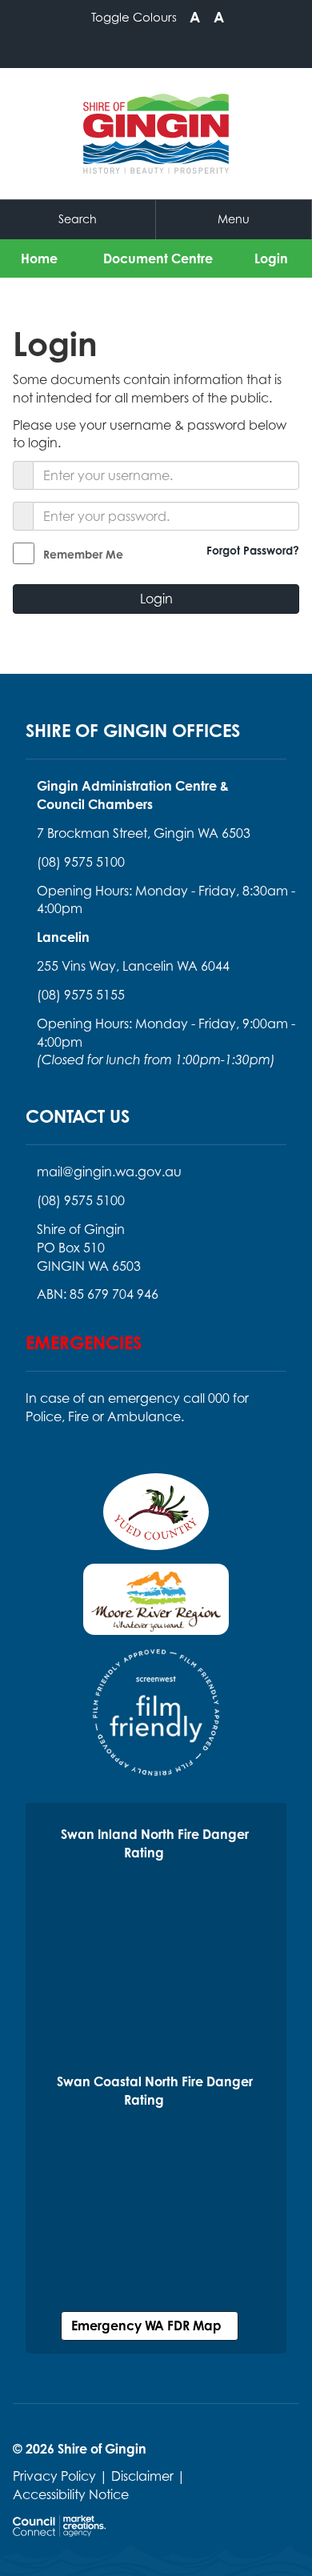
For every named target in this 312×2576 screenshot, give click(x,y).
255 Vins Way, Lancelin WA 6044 (133, 966)
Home (39, 258)
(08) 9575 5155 (81, 995)
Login (271, 258)
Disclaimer (142, 2476)
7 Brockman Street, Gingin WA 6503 (144, 833)
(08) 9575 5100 (81, 862)
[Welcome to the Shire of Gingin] (156, 134)
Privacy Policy (54, 2476)
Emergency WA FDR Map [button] (150, 2326)
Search (78, 219)
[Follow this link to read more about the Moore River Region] (156, 1604)
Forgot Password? (253, 550)
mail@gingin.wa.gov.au (109, 1172)
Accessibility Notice (71, 2494)
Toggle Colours (134, 17)
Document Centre (158, 258)
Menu (234, 219)
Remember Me (83, 554)
